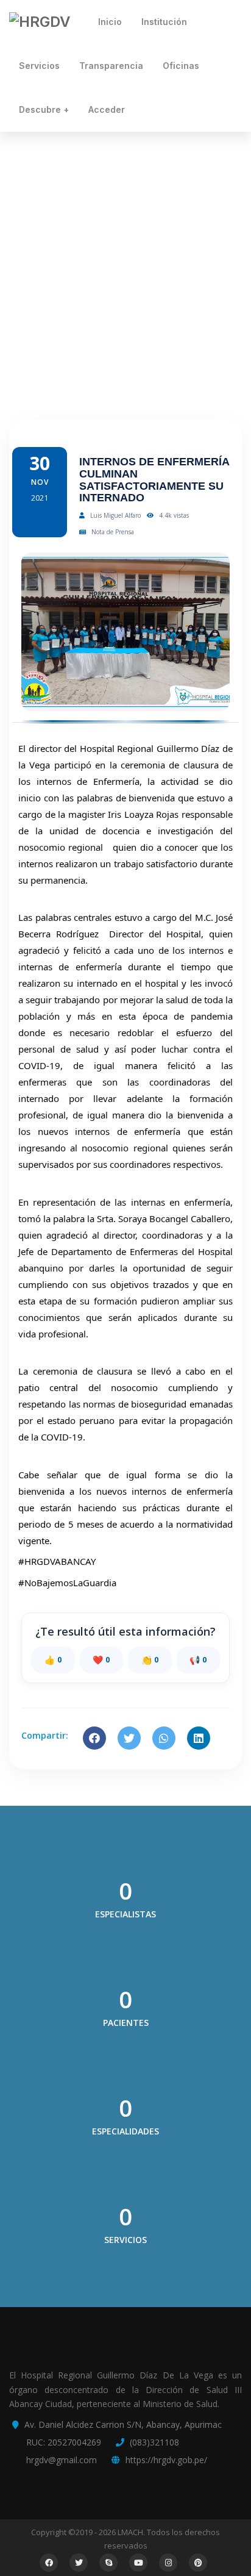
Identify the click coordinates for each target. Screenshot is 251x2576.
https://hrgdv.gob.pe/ (166, 2460)
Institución (164, 22)
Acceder (107, 109)
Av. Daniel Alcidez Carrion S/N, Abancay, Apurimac (123, 2424)
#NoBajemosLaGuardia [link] (67, 1583)
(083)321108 (154, 2442)
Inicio (110, 22)
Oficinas (181, 66)
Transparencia (111, 66)
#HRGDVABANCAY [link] (57, 1561)
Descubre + (44, 109)
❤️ (101, 1660)
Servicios (39, 66)
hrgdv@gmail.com (62, 2460)
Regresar (140, 358)
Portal (97, 358)
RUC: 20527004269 (64, 2442)
